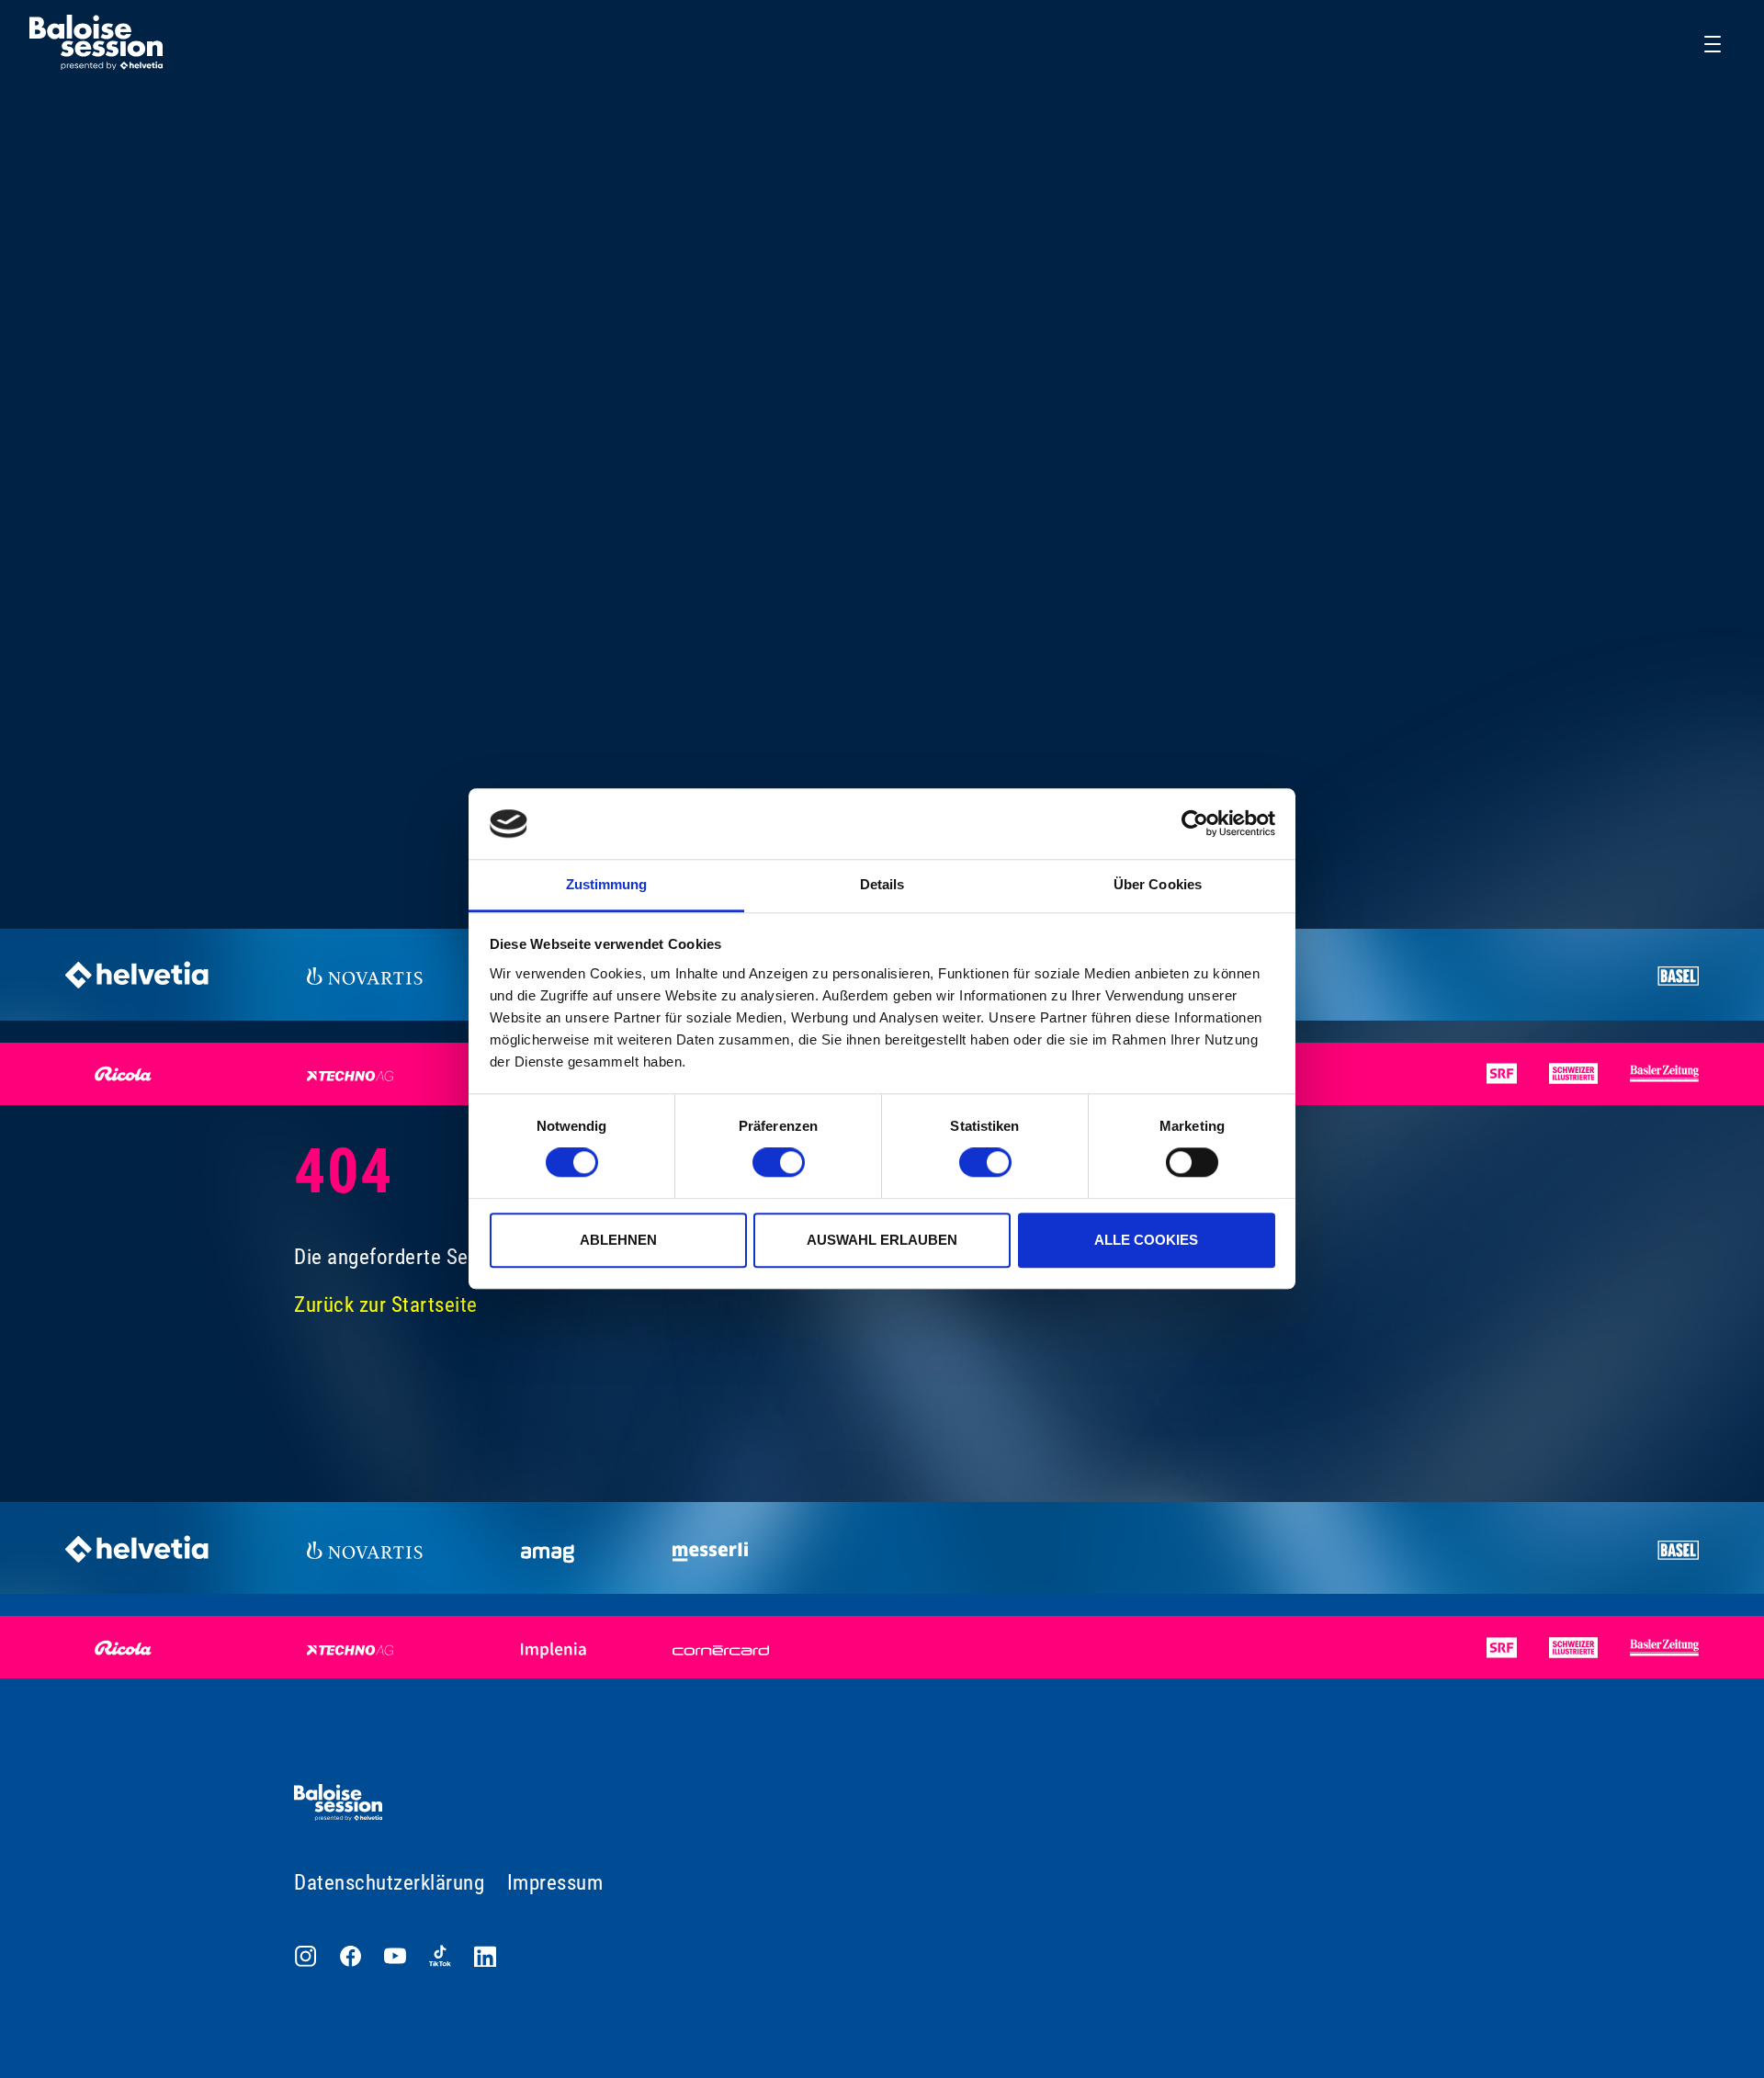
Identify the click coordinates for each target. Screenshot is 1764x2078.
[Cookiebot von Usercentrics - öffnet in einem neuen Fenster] (1195, 824)
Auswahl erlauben (882, 1240)
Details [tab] (882, 884)
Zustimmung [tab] (607, 884)
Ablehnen (618, 1240)
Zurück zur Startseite (386, 1305)
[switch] (779, 1162)
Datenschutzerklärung (389, 1883)
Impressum (555, 1883)
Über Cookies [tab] (1158, 884)
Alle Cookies (1146, 1240)
